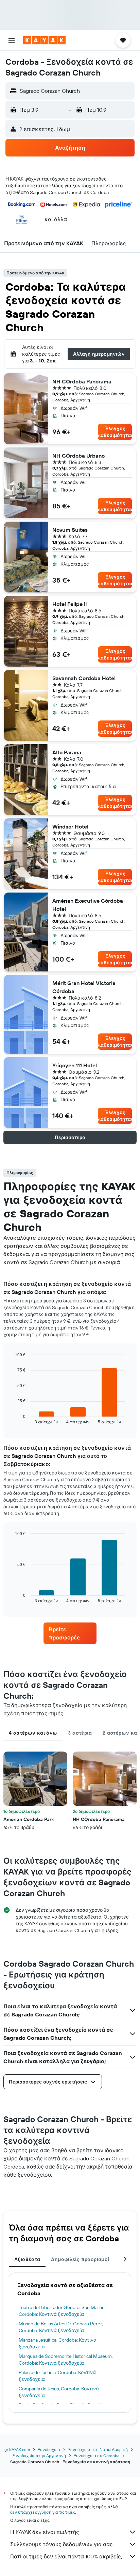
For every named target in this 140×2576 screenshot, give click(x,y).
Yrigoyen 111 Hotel (75, 1065)
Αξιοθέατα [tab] (27, 2259)
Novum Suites (70, 530)
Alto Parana (67, 752)
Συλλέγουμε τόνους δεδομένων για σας (62, 2544)
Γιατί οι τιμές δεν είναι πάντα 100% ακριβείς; (66, 2556)
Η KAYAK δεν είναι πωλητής (45, 2532)
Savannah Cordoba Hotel (84, 678)
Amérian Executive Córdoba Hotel (88, 905)
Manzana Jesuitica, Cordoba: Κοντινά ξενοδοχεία (58, 2343)
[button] (12, 40)
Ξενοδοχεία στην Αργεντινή (39, 2456)
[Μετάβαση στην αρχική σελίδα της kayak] (44, 40)
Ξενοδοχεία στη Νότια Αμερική (98, 2449)
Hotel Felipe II (69, 604)
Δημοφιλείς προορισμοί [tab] (80, 2259)
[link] (70, 1633)
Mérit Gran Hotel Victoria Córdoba (84, 987)
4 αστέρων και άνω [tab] (33, 1733)
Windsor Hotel (70, 826)
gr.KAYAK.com (17, 2449)
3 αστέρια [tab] (80, 1733)
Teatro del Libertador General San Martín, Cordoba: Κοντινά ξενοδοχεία (62, 2311)
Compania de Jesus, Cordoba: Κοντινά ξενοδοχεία (59, 2392)
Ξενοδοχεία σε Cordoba (97, 2456)
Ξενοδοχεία (49, 2449)
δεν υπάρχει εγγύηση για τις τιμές (43, 2512)
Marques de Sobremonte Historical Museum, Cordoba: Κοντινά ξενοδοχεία (66, 2360)
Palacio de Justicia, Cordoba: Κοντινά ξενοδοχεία (57, 2376)
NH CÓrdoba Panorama (82, 381)
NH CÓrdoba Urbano (78, 456)
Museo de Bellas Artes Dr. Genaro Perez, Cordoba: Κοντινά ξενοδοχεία (61, 2327)
